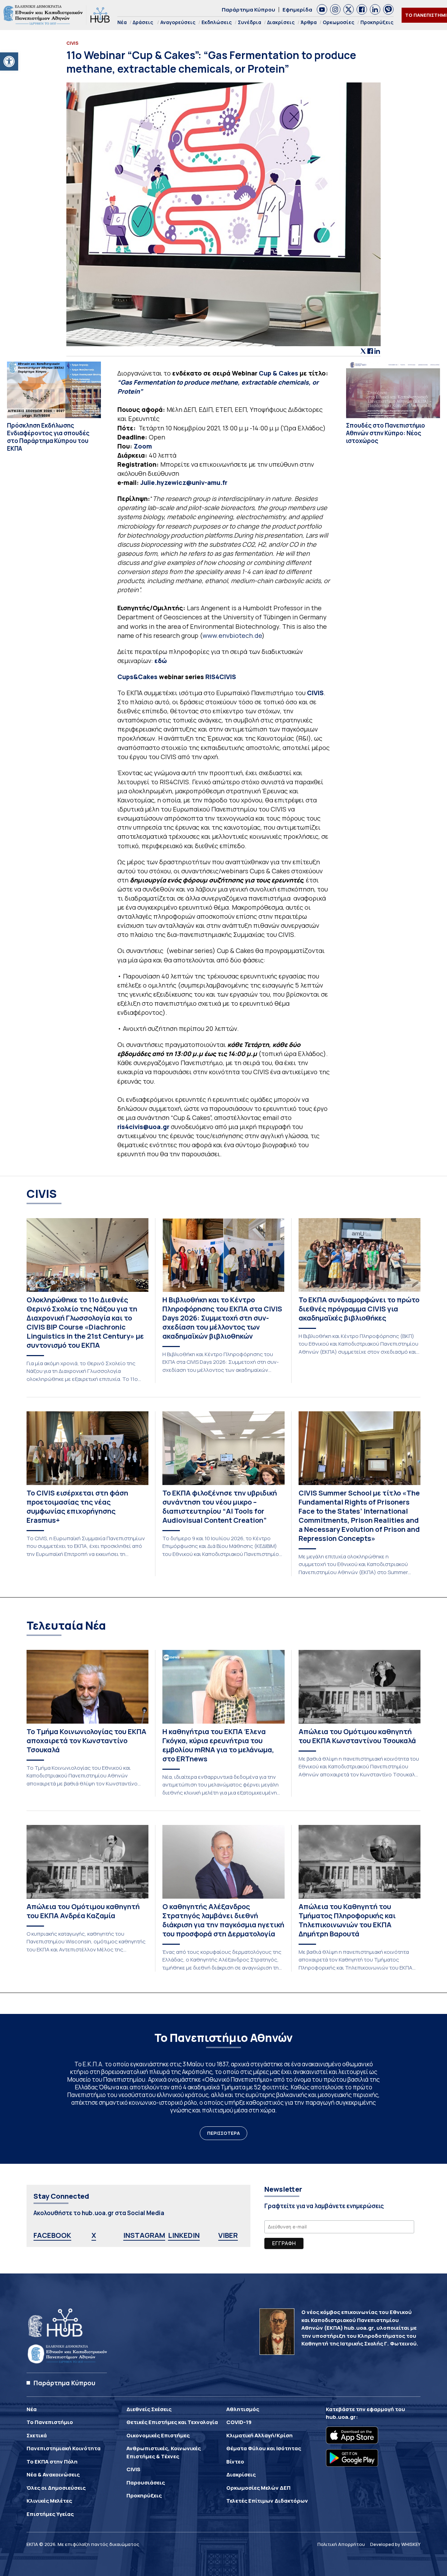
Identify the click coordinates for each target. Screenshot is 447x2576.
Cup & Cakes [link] (279, 373)
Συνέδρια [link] (250, 22)
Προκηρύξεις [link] (377, 22)
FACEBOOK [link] (52, 2235)
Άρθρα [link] (309, 22)
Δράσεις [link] (143, 22)
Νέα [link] (122, 22)
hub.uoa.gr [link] (341, 2417)
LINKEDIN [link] (184, 2235)
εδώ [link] (161, 661)
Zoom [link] (143, 446)
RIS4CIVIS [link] (221, 677)
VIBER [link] (228, 2235)
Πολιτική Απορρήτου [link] (341, 2544)
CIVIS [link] (315, 693)
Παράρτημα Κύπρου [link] (248, 10)
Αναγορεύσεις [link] (178, 22)
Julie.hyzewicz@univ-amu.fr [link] (184, 482)
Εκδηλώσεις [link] (217, 22)
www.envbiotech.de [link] (232, 635)
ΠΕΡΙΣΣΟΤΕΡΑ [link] (223, 2133)
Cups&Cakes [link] (138, 677)
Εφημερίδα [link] (297, 10)
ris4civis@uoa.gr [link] (143, 1127)
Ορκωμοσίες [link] (339, 22)
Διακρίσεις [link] (281, 22)
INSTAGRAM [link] (144, 2235)
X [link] (94, 2235)
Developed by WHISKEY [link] (395, 2544)
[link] (9, 61)
